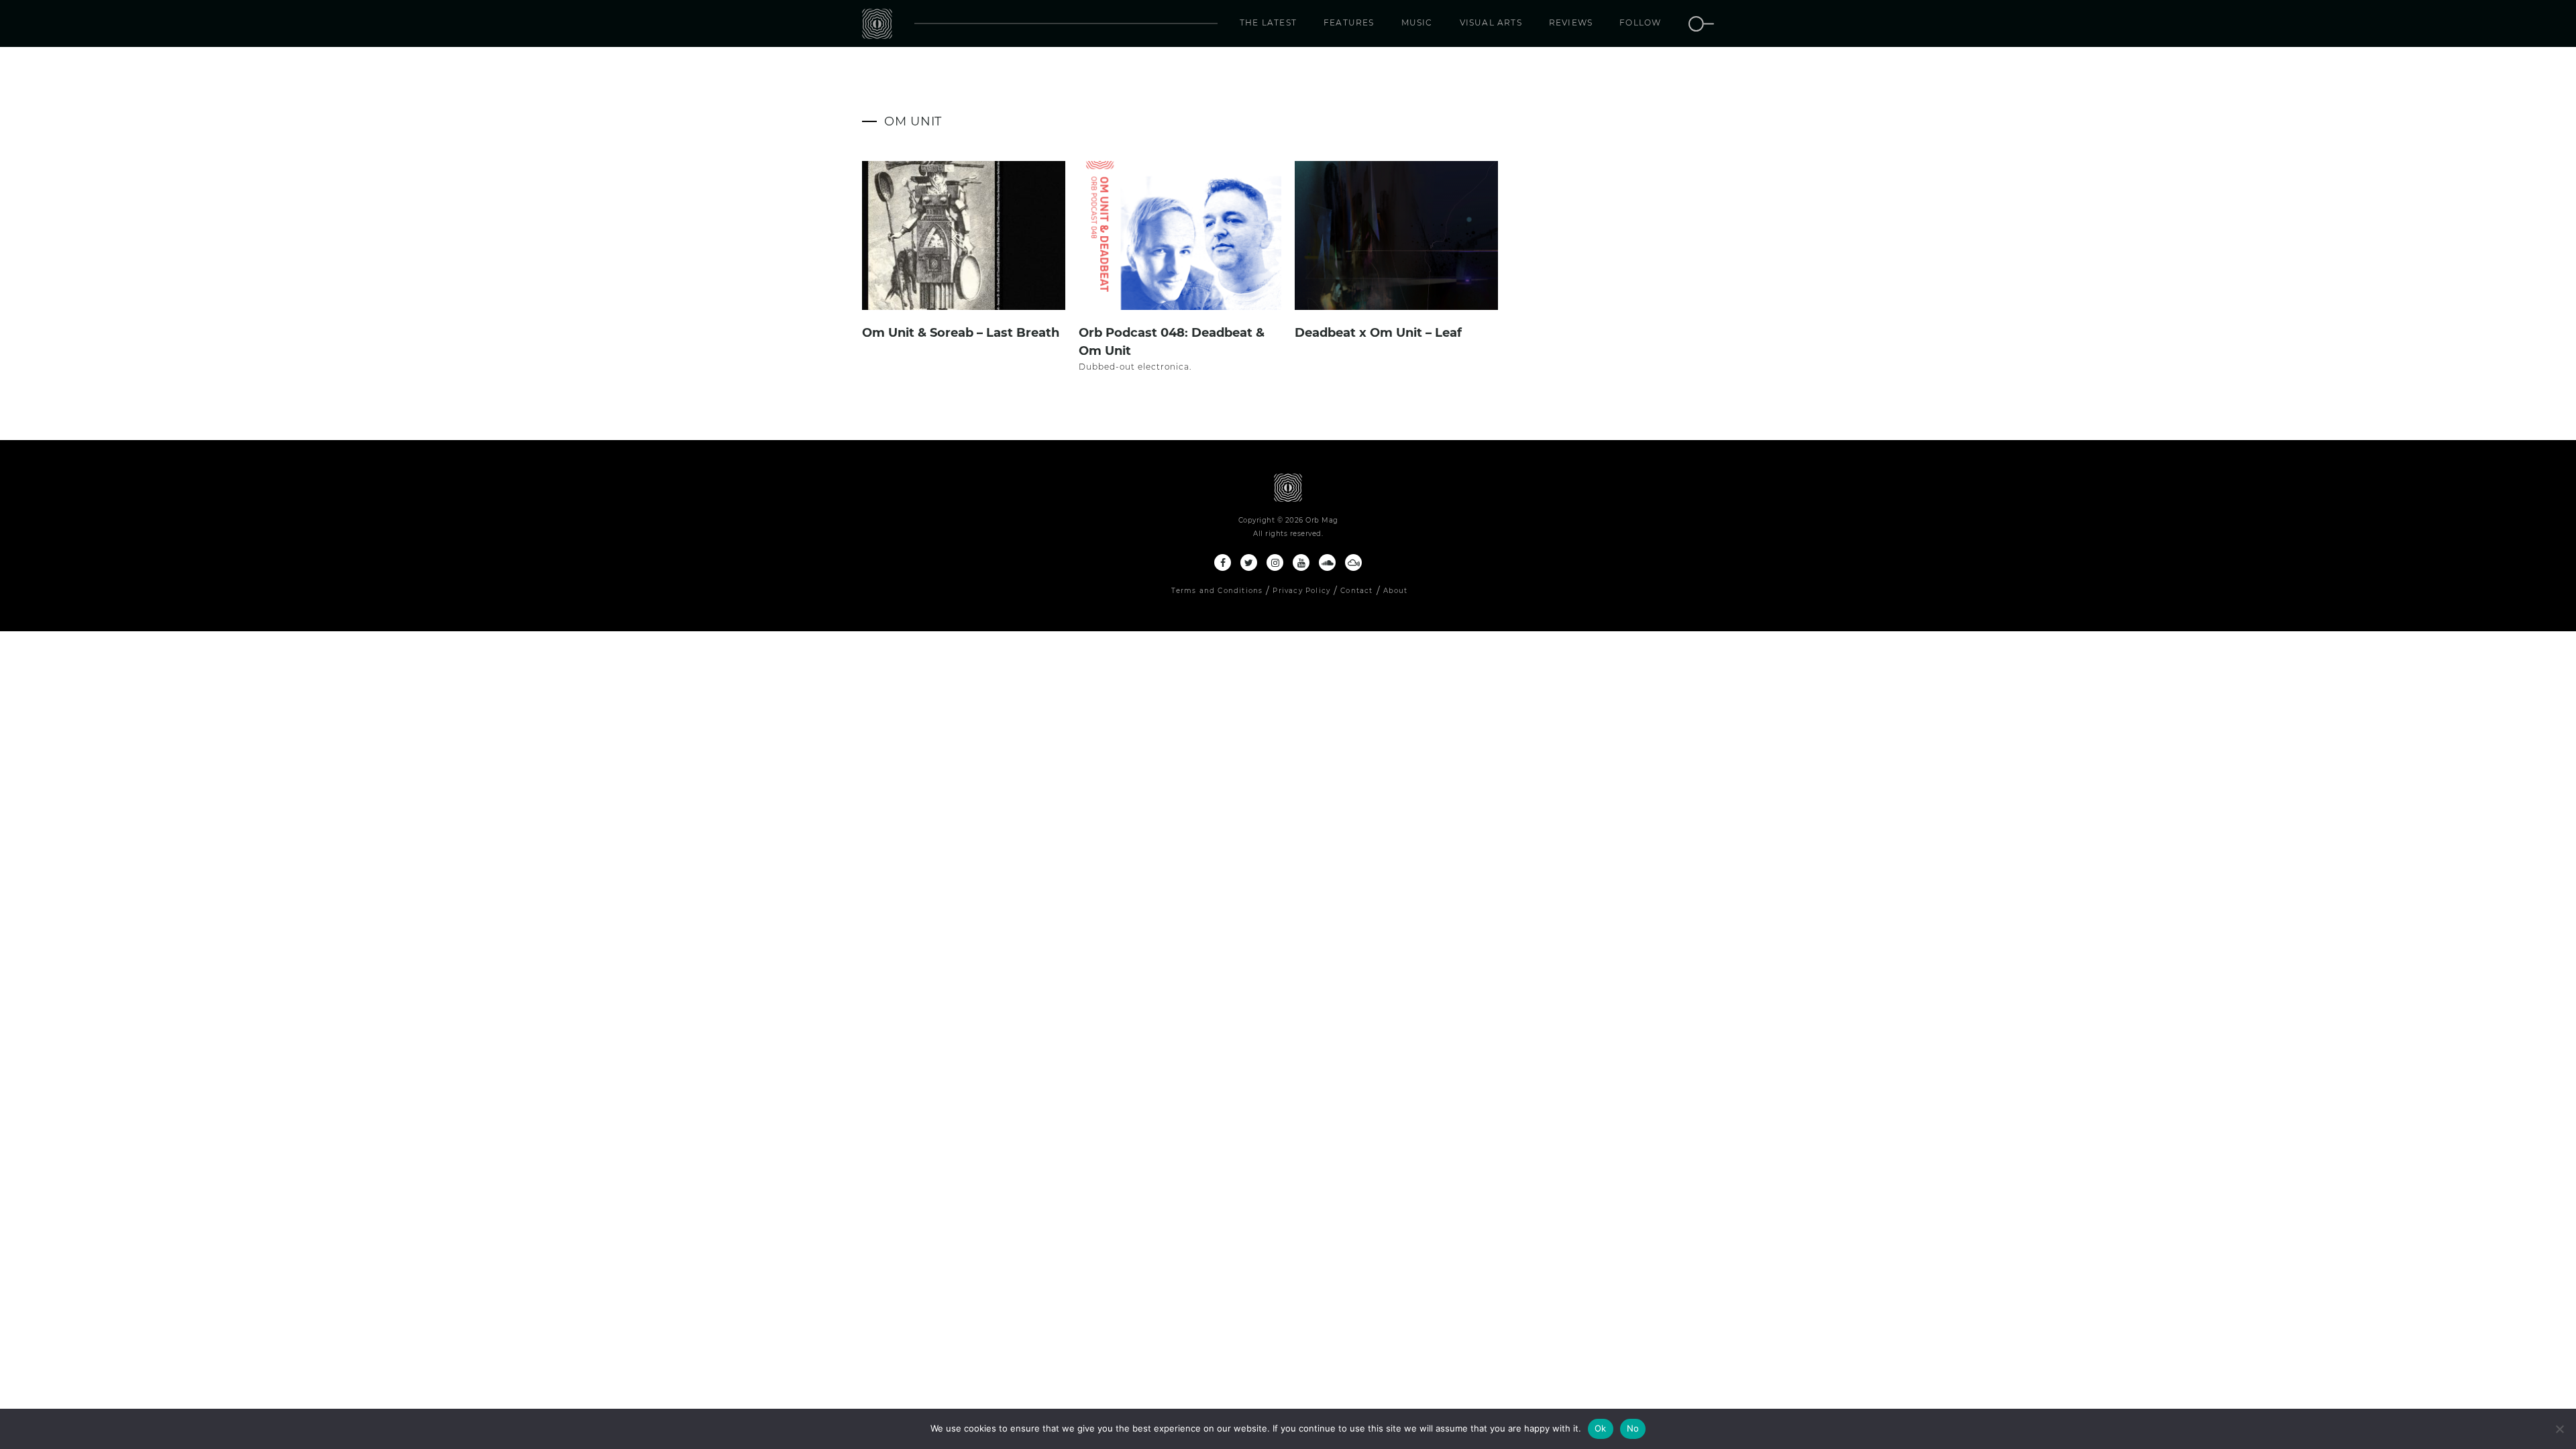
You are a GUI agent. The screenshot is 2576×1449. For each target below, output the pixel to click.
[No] (2559, 1429)
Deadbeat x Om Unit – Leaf (1378, 333)
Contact (1356, 591)
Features (1349, 22)
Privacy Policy (1301, 591)
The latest (1268, 22)
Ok (1601, 1428)
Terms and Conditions (1217, 591)
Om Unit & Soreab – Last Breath (961, 333)
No (1633, 1428)
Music (1417, 22)
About (1396, 591)
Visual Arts (1491, 22)
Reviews (1571, 22)
